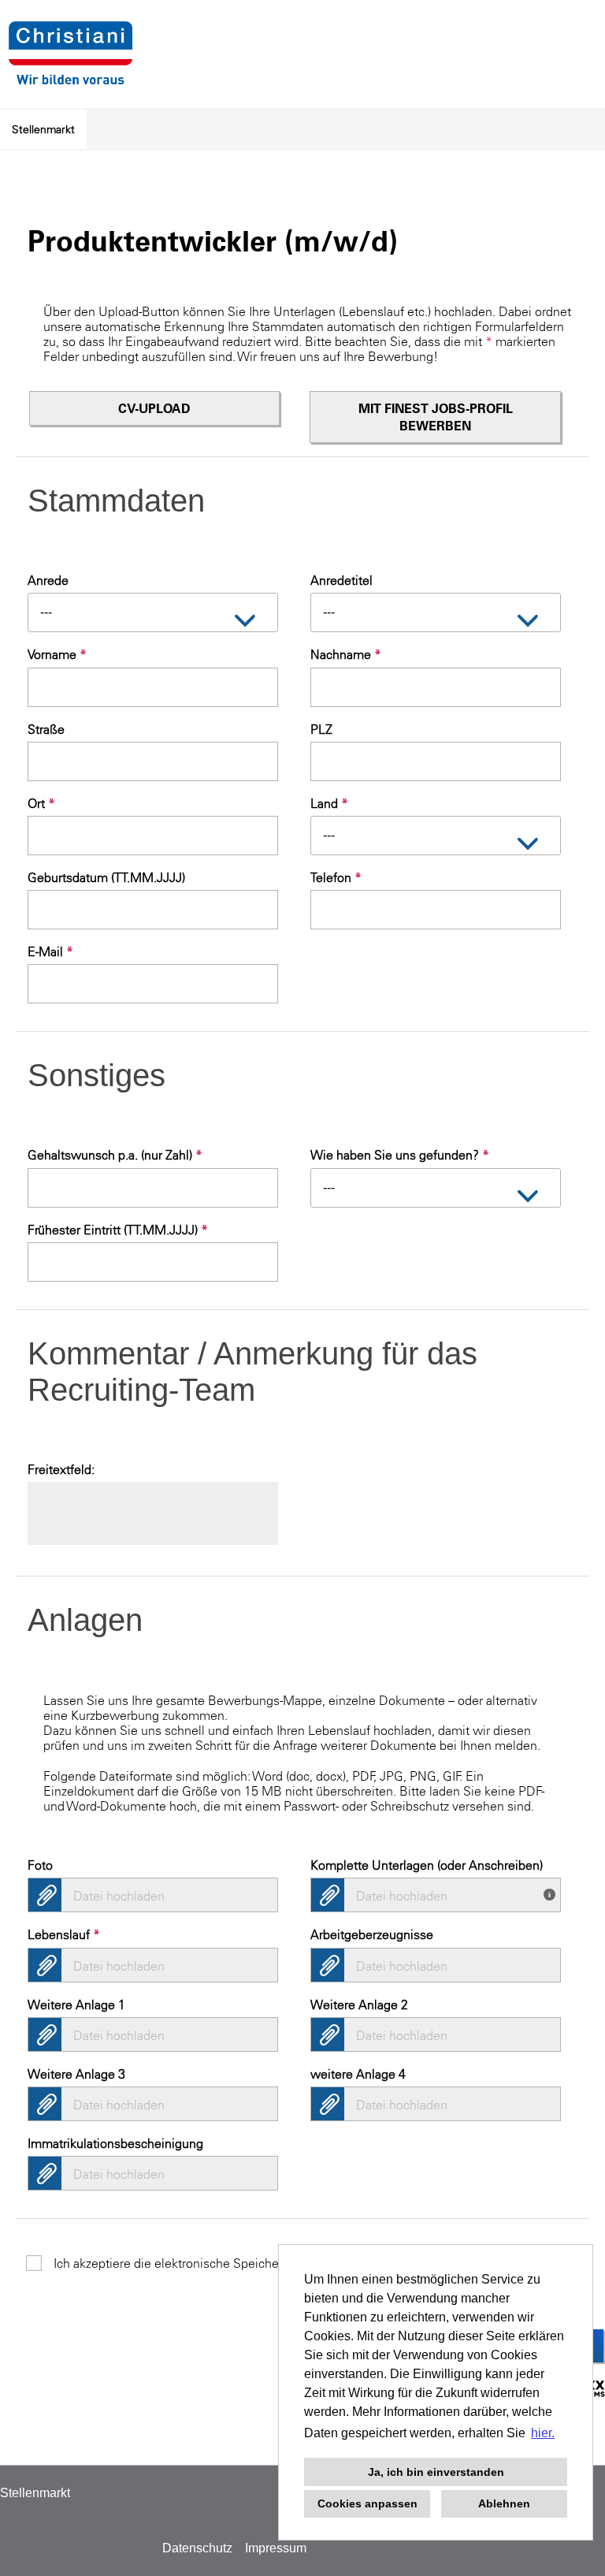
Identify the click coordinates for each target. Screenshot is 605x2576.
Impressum (276, 2548)
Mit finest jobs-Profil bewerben (436, 417)
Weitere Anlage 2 (359, 2005)
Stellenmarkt (43, 129)
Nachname (346, 654)
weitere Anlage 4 (358, 2074)
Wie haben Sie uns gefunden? (400, 1155)
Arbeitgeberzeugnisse (372, 1934)
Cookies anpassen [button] (367, 2503)
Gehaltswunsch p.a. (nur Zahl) (115, 1155)
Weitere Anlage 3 (76, 2074)
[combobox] (153, 612)
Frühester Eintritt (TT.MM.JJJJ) (118, 1230)
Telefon (336, 877)
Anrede (48, 580)
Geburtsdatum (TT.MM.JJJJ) (106, 877)
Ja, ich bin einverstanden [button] (436, 2472)
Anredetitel (341, 580)
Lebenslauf (64, 1934)
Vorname (57, 654)
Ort (41, 803)
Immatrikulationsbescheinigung (115, 2143)
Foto (40, 1865)
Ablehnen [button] (504, 2503)
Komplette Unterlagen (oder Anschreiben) (427, 1865)
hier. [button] (543, 2433)
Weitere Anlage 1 (76, 2005)
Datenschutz (197, 2548)
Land (329, 803)
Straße (46, 729)
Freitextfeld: (61, 1469)
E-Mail (50, 951)
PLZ (321, 729)
